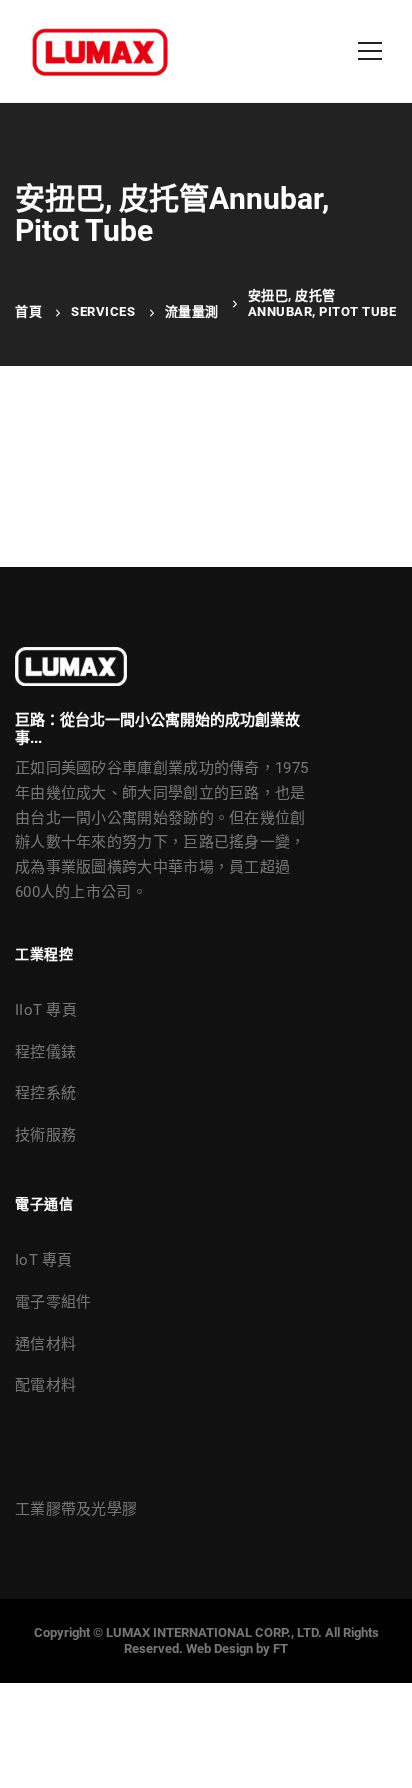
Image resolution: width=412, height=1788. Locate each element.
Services (103, 311)
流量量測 (192, 311)
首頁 (28, 311)
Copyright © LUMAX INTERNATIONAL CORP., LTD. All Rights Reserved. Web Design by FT (206, 1640)
